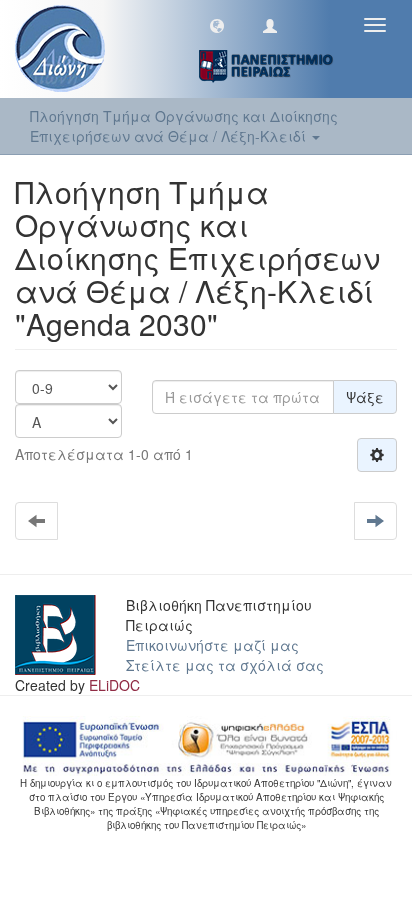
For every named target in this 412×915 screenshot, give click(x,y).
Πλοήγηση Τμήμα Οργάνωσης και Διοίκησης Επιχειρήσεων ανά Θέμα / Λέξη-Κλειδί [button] (184, 126)
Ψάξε (365, 397)
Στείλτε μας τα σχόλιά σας (225, 665)
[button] (217, 25)
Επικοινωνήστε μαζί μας (212, 645)
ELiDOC (114, 685)
